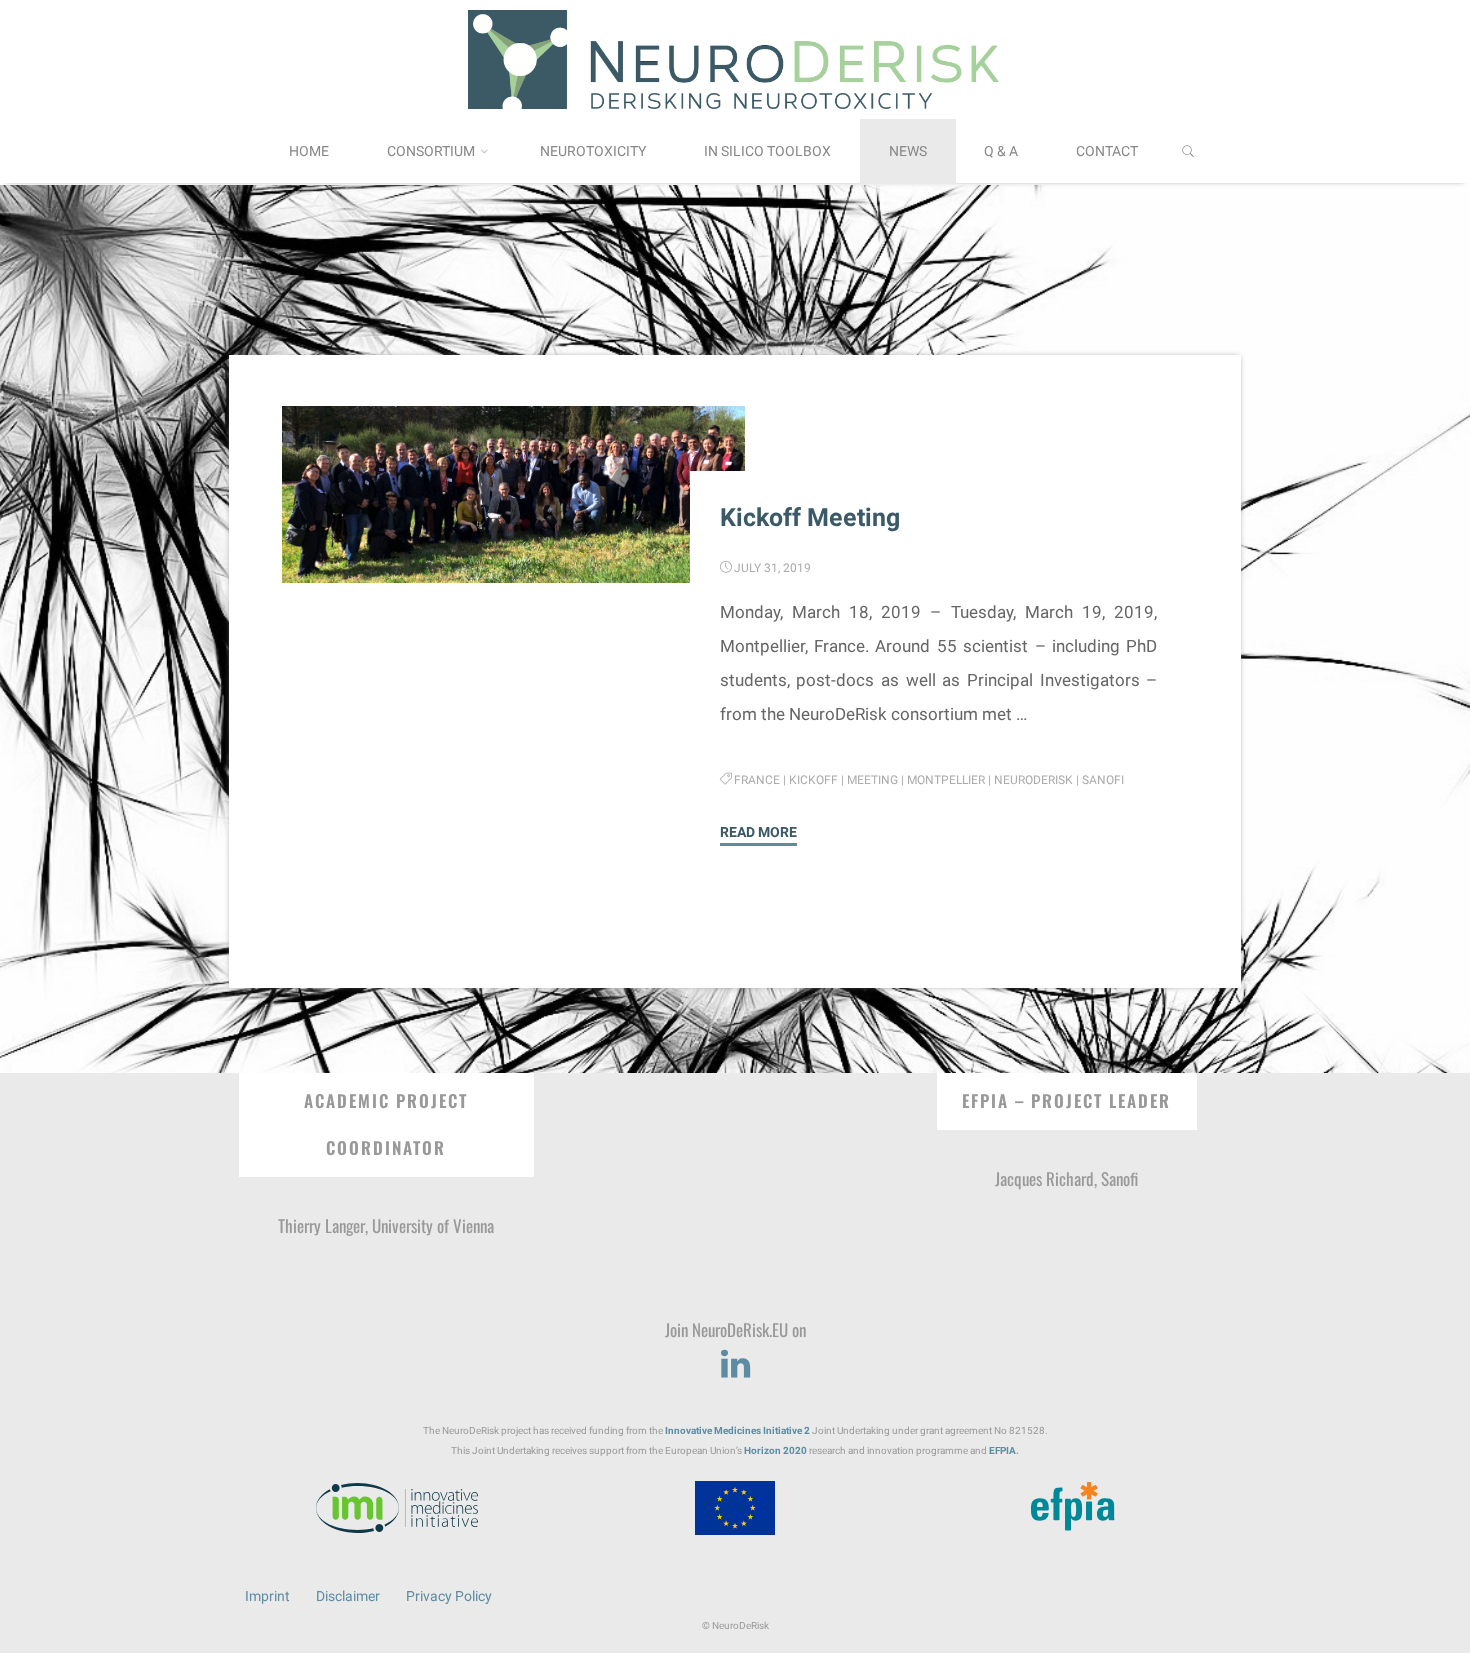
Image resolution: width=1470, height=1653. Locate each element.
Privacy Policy (449, 1596)
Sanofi (1104, 780)
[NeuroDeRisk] (735, 58)
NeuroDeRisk (1034, 780)
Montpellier (947, 780)
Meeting (873, 780)
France (758, 780)
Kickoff (814, 780)
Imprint (267, 1596)
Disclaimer (348, 1596)
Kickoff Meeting (810, 518)
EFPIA (1002, 1450)
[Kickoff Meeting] (513, 495)
